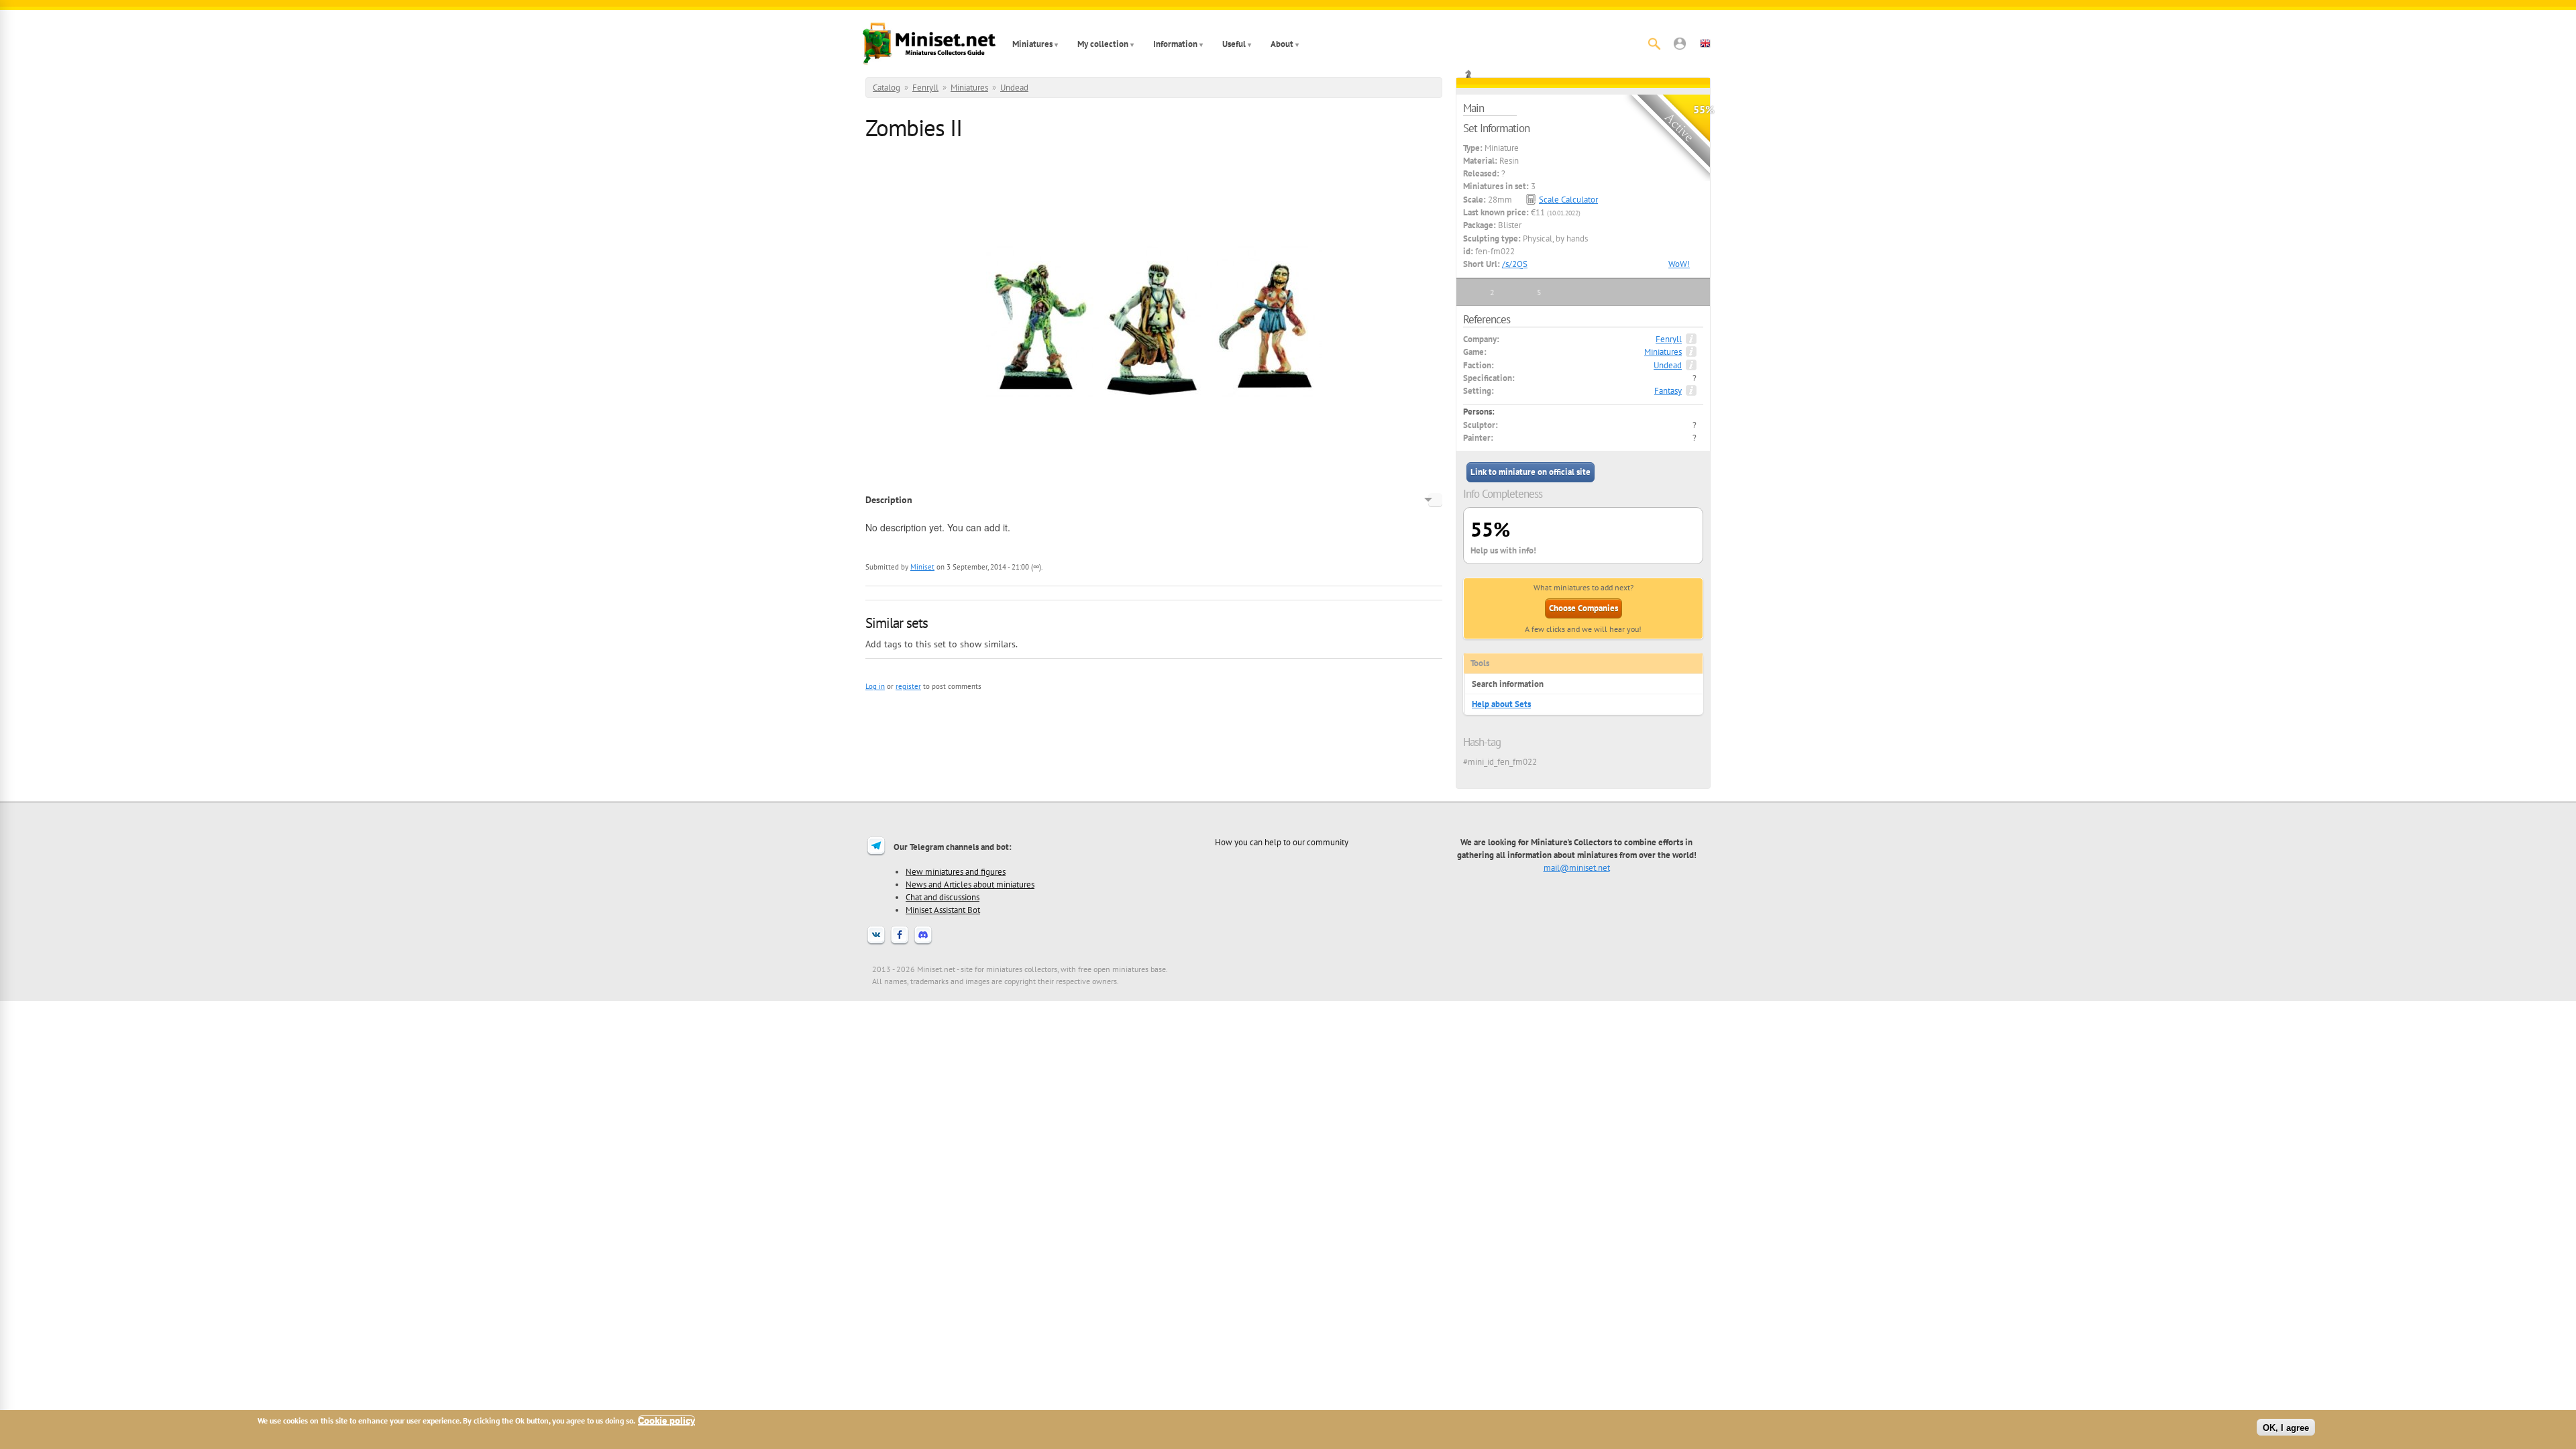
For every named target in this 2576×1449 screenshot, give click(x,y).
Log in (875, 686)
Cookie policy (666, 1420)
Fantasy (1668, 391)
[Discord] (923, 943)
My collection (1103, 44)
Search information (1508, 684)
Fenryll (925, 88)
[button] (1680, 44)
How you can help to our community (1282, 842)
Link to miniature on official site (1531, 472)
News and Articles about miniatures (970, 884)
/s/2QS (1515, 264)
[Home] (929, 44)
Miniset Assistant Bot (943, 910)
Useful (1234, 44)
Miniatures (1032, 44)
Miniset (922, 567)
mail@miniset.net (1577, 867)
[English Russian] (1435, 500)
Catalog (887, 88)
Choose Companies (1584, 608)
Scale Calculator (1568, 200)
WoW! (1679, 264)
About (1282, 44)
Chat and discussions (943, 897)
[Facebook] (900, 943)
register (908, 686)
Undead (1014, 88)
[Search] (1654, 44)
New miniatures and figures (956, 871)
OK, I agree (2286, 1427)
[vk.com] (876, 943)
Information (1175, 44)
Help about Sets (1501, 704)
